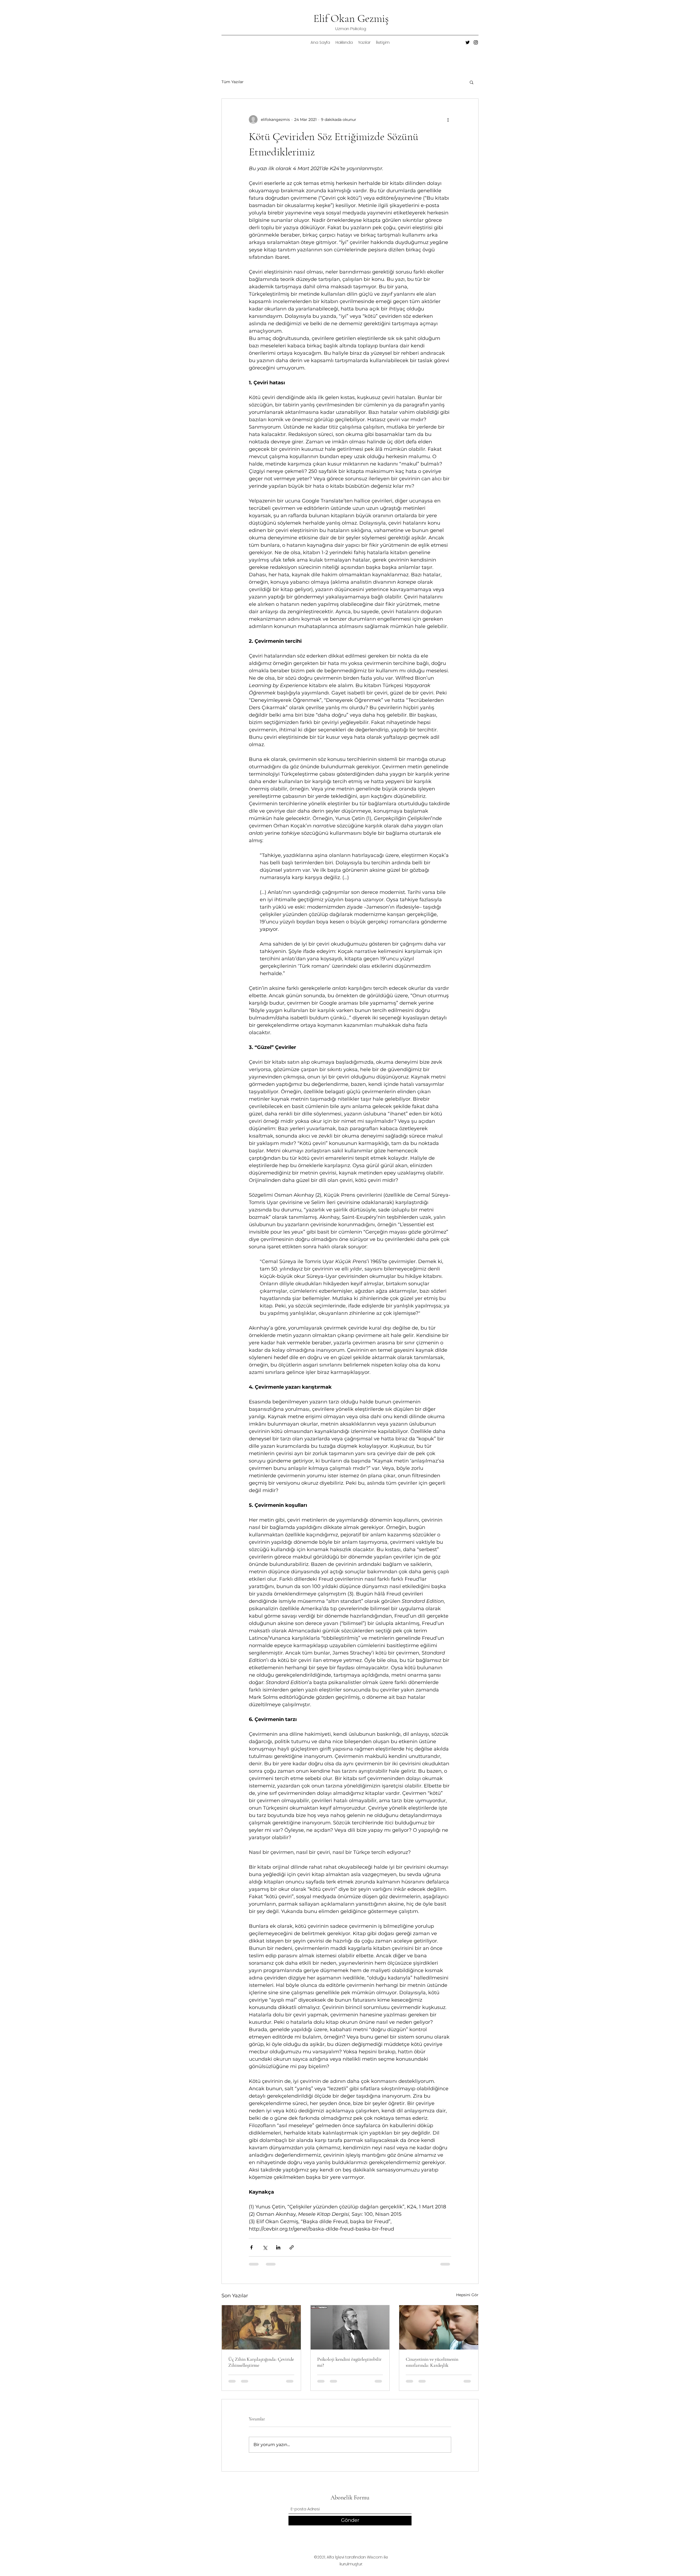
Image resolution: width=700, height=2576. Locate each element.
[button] (472, 82)
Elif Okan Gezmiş (351, 18)
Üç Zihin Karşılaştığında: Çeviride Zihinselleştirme (261, 2362)
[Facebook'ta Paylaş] (251, 2247)
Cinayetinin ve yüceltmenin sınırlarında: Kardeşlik (432, 2362)
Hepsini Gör (467, 2295)
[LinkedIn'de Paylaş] (278, 2247)
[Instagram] (476, 42)
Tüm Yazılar (233, 82)
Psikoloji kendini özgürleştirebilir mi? (349, 2362)
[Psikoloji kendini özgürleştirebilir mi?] (350, 2327)
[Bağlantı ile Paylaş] (292, 2247)
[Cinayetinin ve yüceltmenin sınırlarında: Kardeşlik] (439, 2327)
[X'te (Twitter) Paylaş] (265, 2247)
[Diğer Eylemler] (448, 120)
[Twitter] (468, 42)
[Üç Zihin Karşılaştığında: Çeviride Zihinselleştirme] (261, 2327)
